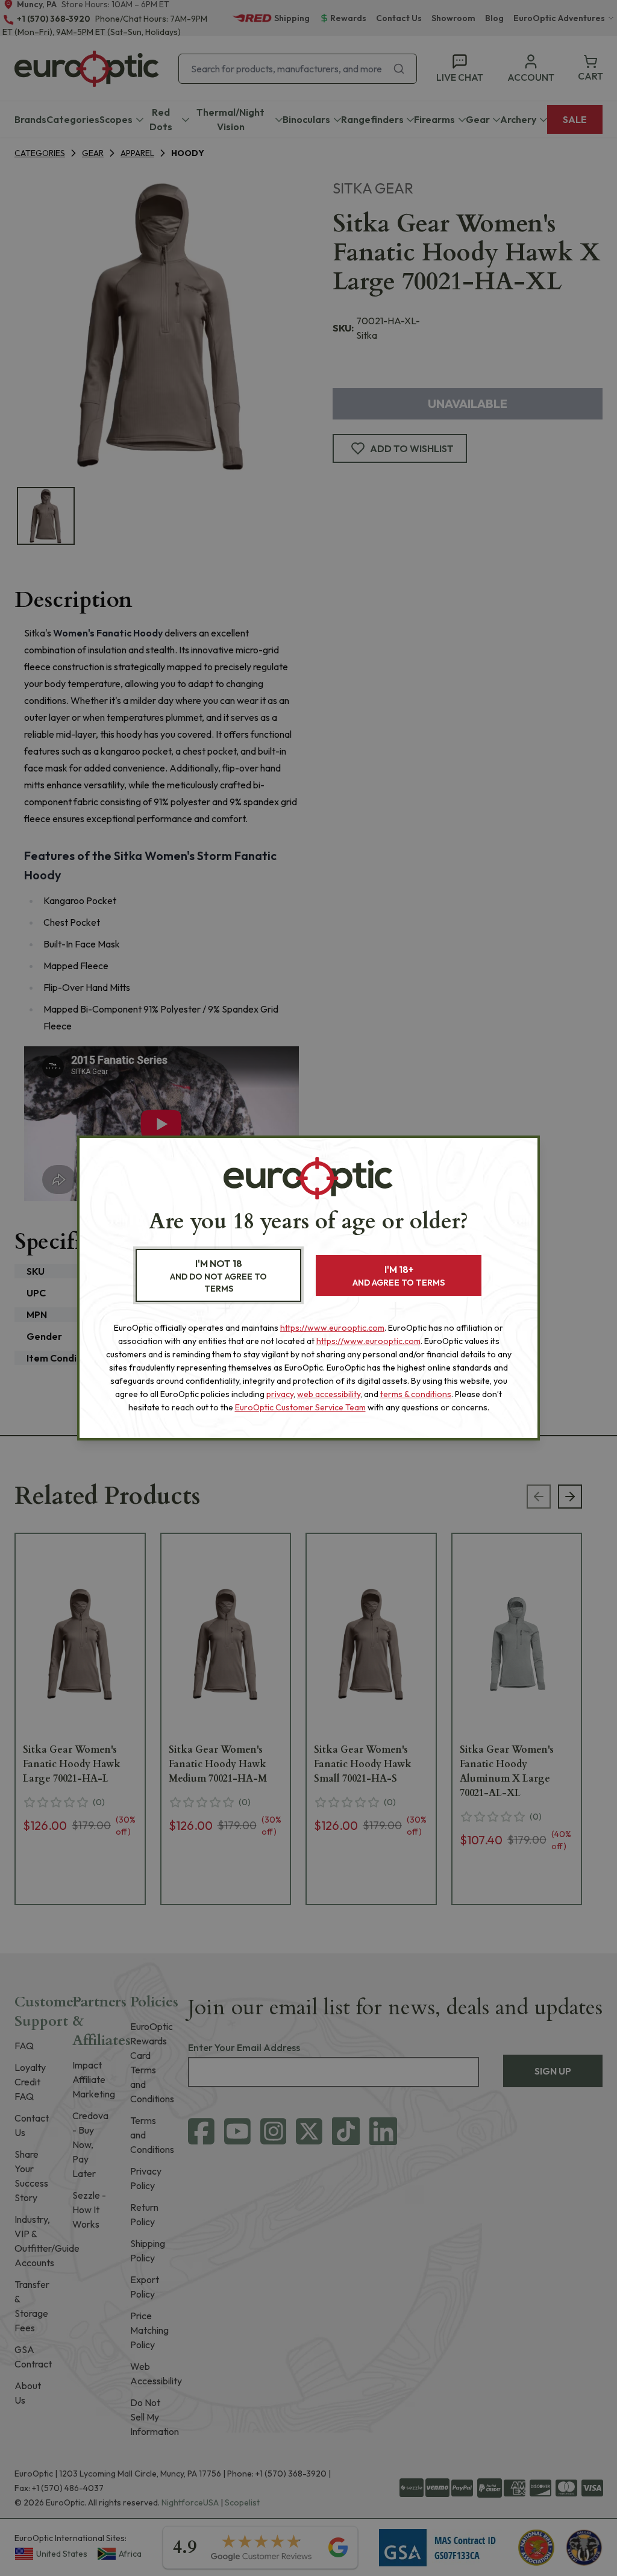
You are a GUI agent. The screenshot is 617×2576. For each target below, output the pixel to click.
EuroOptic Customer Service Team (300, 1407)
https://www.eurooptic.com (332, 1328)
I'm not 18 (218, 1276)
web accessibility (329, 1394)
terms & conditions (416, 1394)
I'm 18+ (399, 1276)
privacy (280, 1394)
